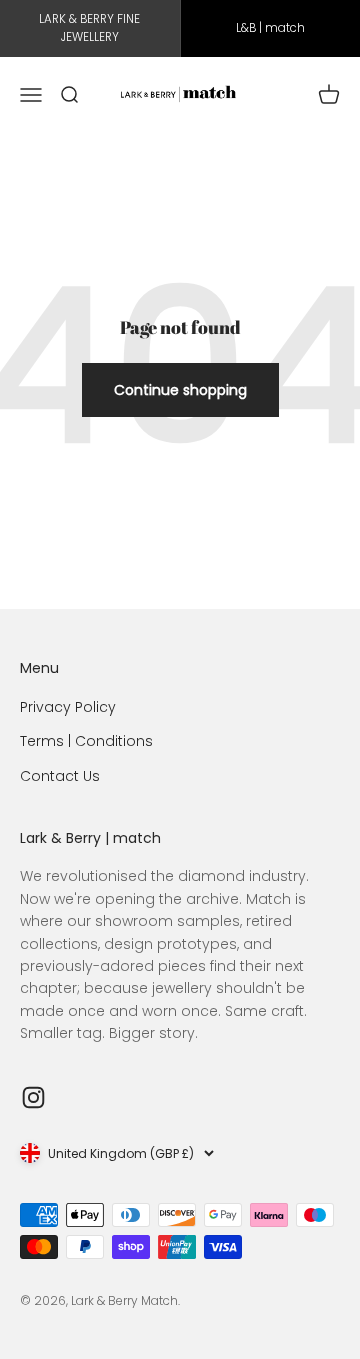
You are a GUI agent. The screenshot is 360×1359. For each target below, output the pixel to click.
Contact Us (60, 776)
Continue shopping (180, 390)
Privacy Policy (68, 707)
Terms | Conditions (86, 741)
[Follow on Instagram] (33, 1097)
